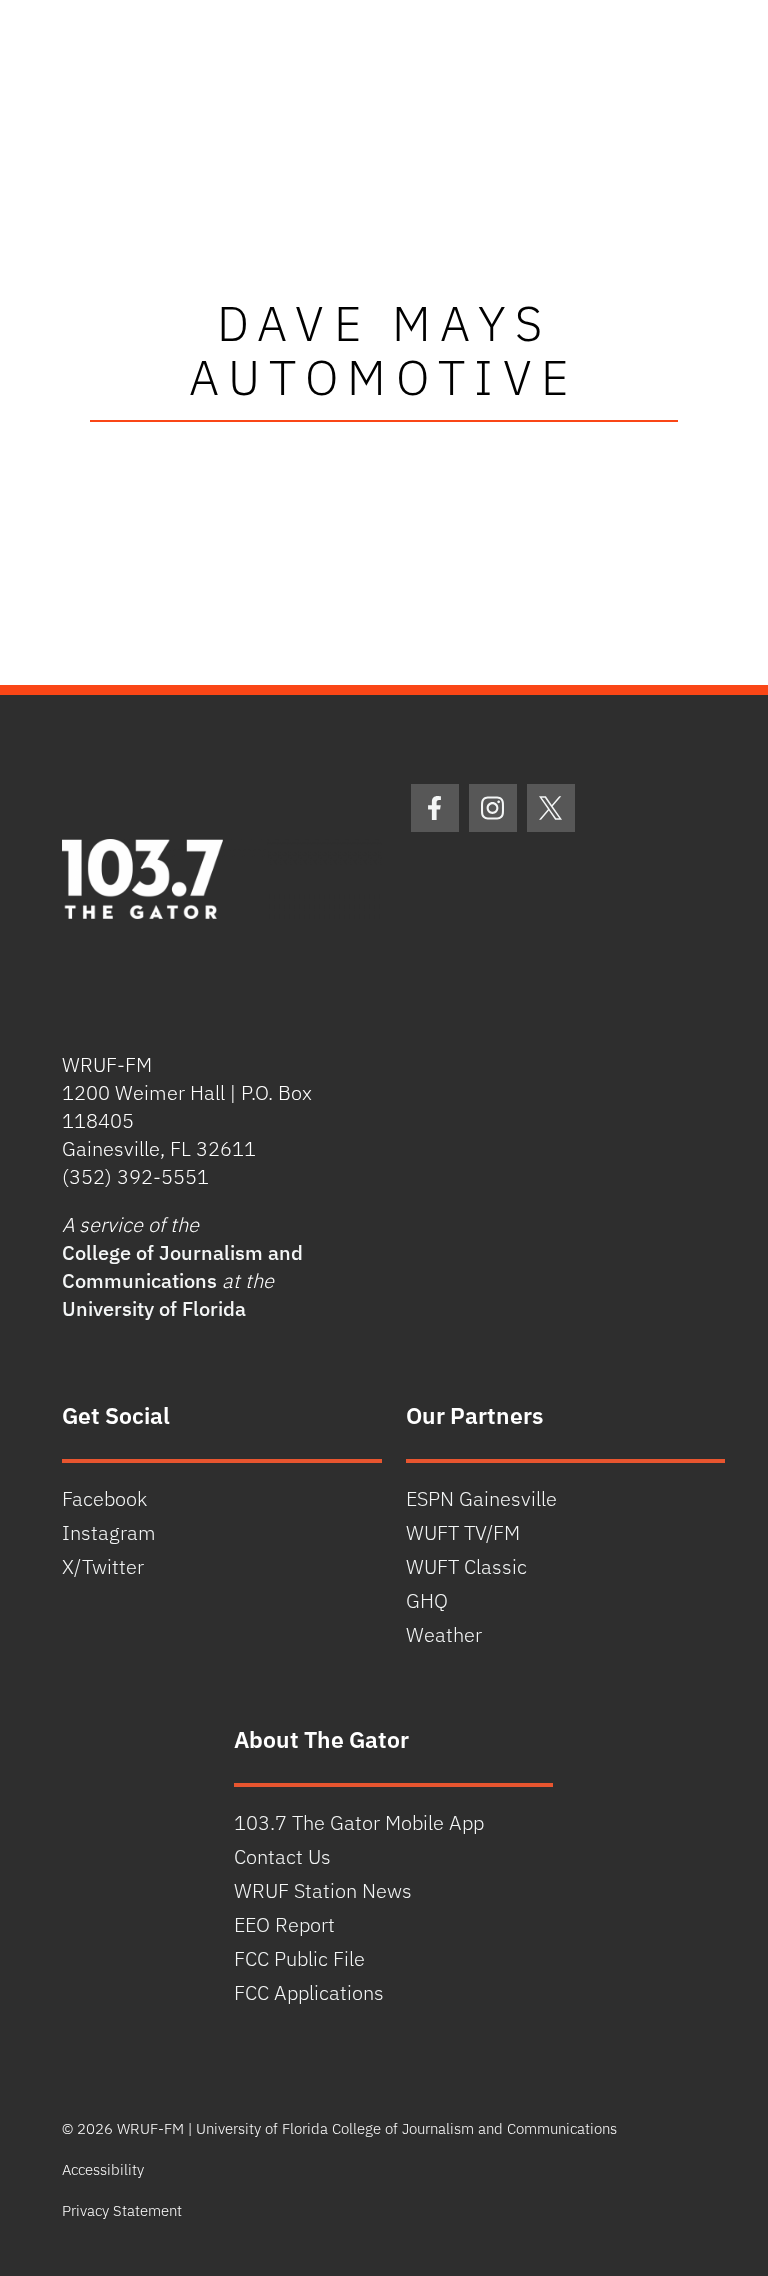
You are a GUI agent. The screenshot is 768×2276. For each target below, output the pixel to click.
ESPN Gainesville (481, 1498)
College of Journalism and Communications (182, 1266)
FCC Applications (309, 1992)
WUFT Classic (466, 1566)
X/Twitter (103, 1566)
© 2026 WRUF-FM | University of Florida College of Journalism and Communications (339, 2128)
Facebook (104, 1498)
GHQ (427, 1600)
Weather (444, 1634)
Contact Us (282, 1856)
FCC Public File (299, 1958)
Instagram (109, 1532)
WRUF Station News (323, 1890)
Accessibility (103, 2169)
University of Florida (154, 1308)
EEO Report (284, 1924)
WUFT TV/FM (463, 1532)
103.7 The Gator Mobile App (359, 1822)
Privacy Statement (122, 2210)
